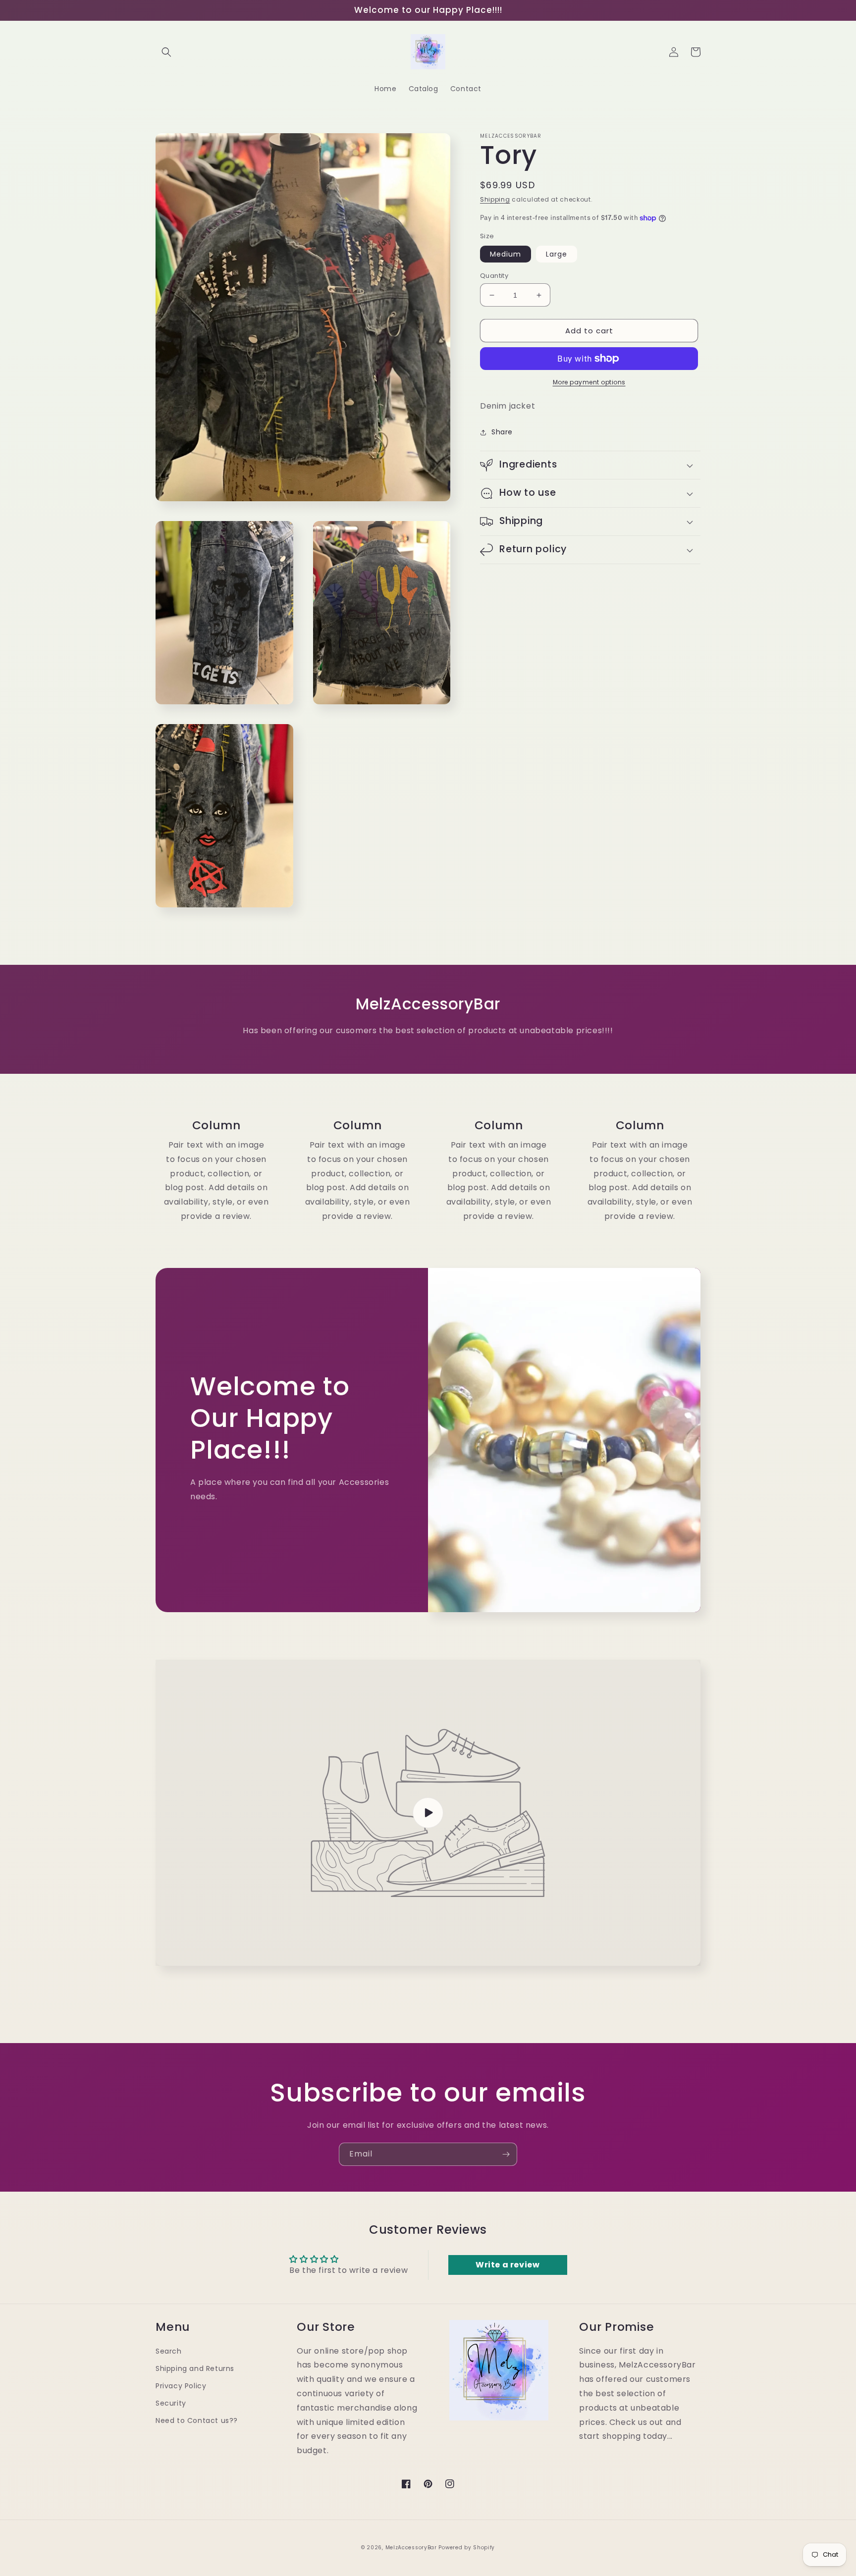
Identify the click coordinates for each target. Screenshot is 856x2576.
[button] (166, 52)
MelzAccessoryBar (411, 2548)
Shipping (495, 199)
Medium (506, 254)
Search (169, 2351)
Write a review (508, 2265)
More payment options (589, 382)
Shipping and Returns (195, 2368)
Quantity (494, 276)
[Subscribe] (506, 2154)
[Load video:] (428, 1813)
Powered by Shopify (467, 2548)
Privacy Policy (181, 2386)
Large (557, 254)
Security (171, 2403)
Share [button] (502, 432)
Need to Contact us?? (197, 2420)
